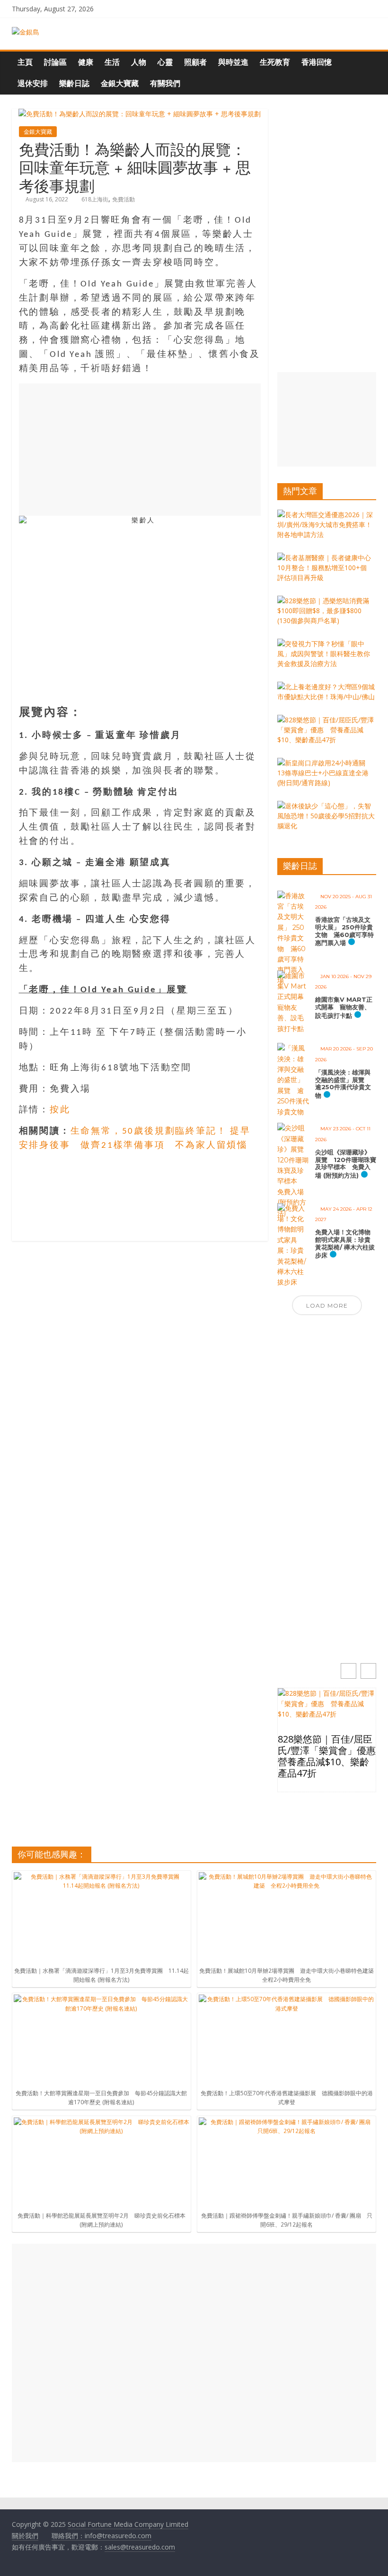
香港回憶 (317, 62)
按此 (60, 1110)
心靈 (165, 62)
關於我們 (25, 2536)
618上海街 (95, 199)
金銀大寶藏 (120, 83)
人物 (139, 62)
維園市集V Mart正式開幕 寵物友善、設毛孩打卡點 (344, 1007)
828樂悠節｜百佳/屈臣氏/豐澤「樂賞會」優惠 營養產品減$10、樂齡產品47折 (327, 1756)
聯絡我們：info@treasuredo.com (101, 2536)
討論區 (55, 62)
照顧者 (195, 62)
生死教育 (275, 62)
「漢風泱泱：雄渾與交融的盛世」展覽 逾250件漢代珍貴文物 (343, 1084)
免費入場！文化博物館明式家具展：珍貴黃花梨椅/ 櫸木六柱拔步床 (345, 1244)
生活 (112, 62)
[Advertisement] (140, 450)
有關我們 (165, 83)
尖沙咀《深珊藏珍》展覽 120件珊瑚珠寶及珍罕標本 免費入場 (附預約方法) (346, 1164)
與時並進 (233, 62)
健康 (86, 62)
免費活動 (123, 199)
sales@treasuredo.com (140, 2547)
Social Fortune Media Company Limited (128, 2524)
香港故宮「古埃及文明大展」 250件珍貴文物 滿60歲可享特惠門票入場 (344, 931)
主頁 (25, 62)
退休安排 (33, 83)
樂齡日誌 (74, 83)
